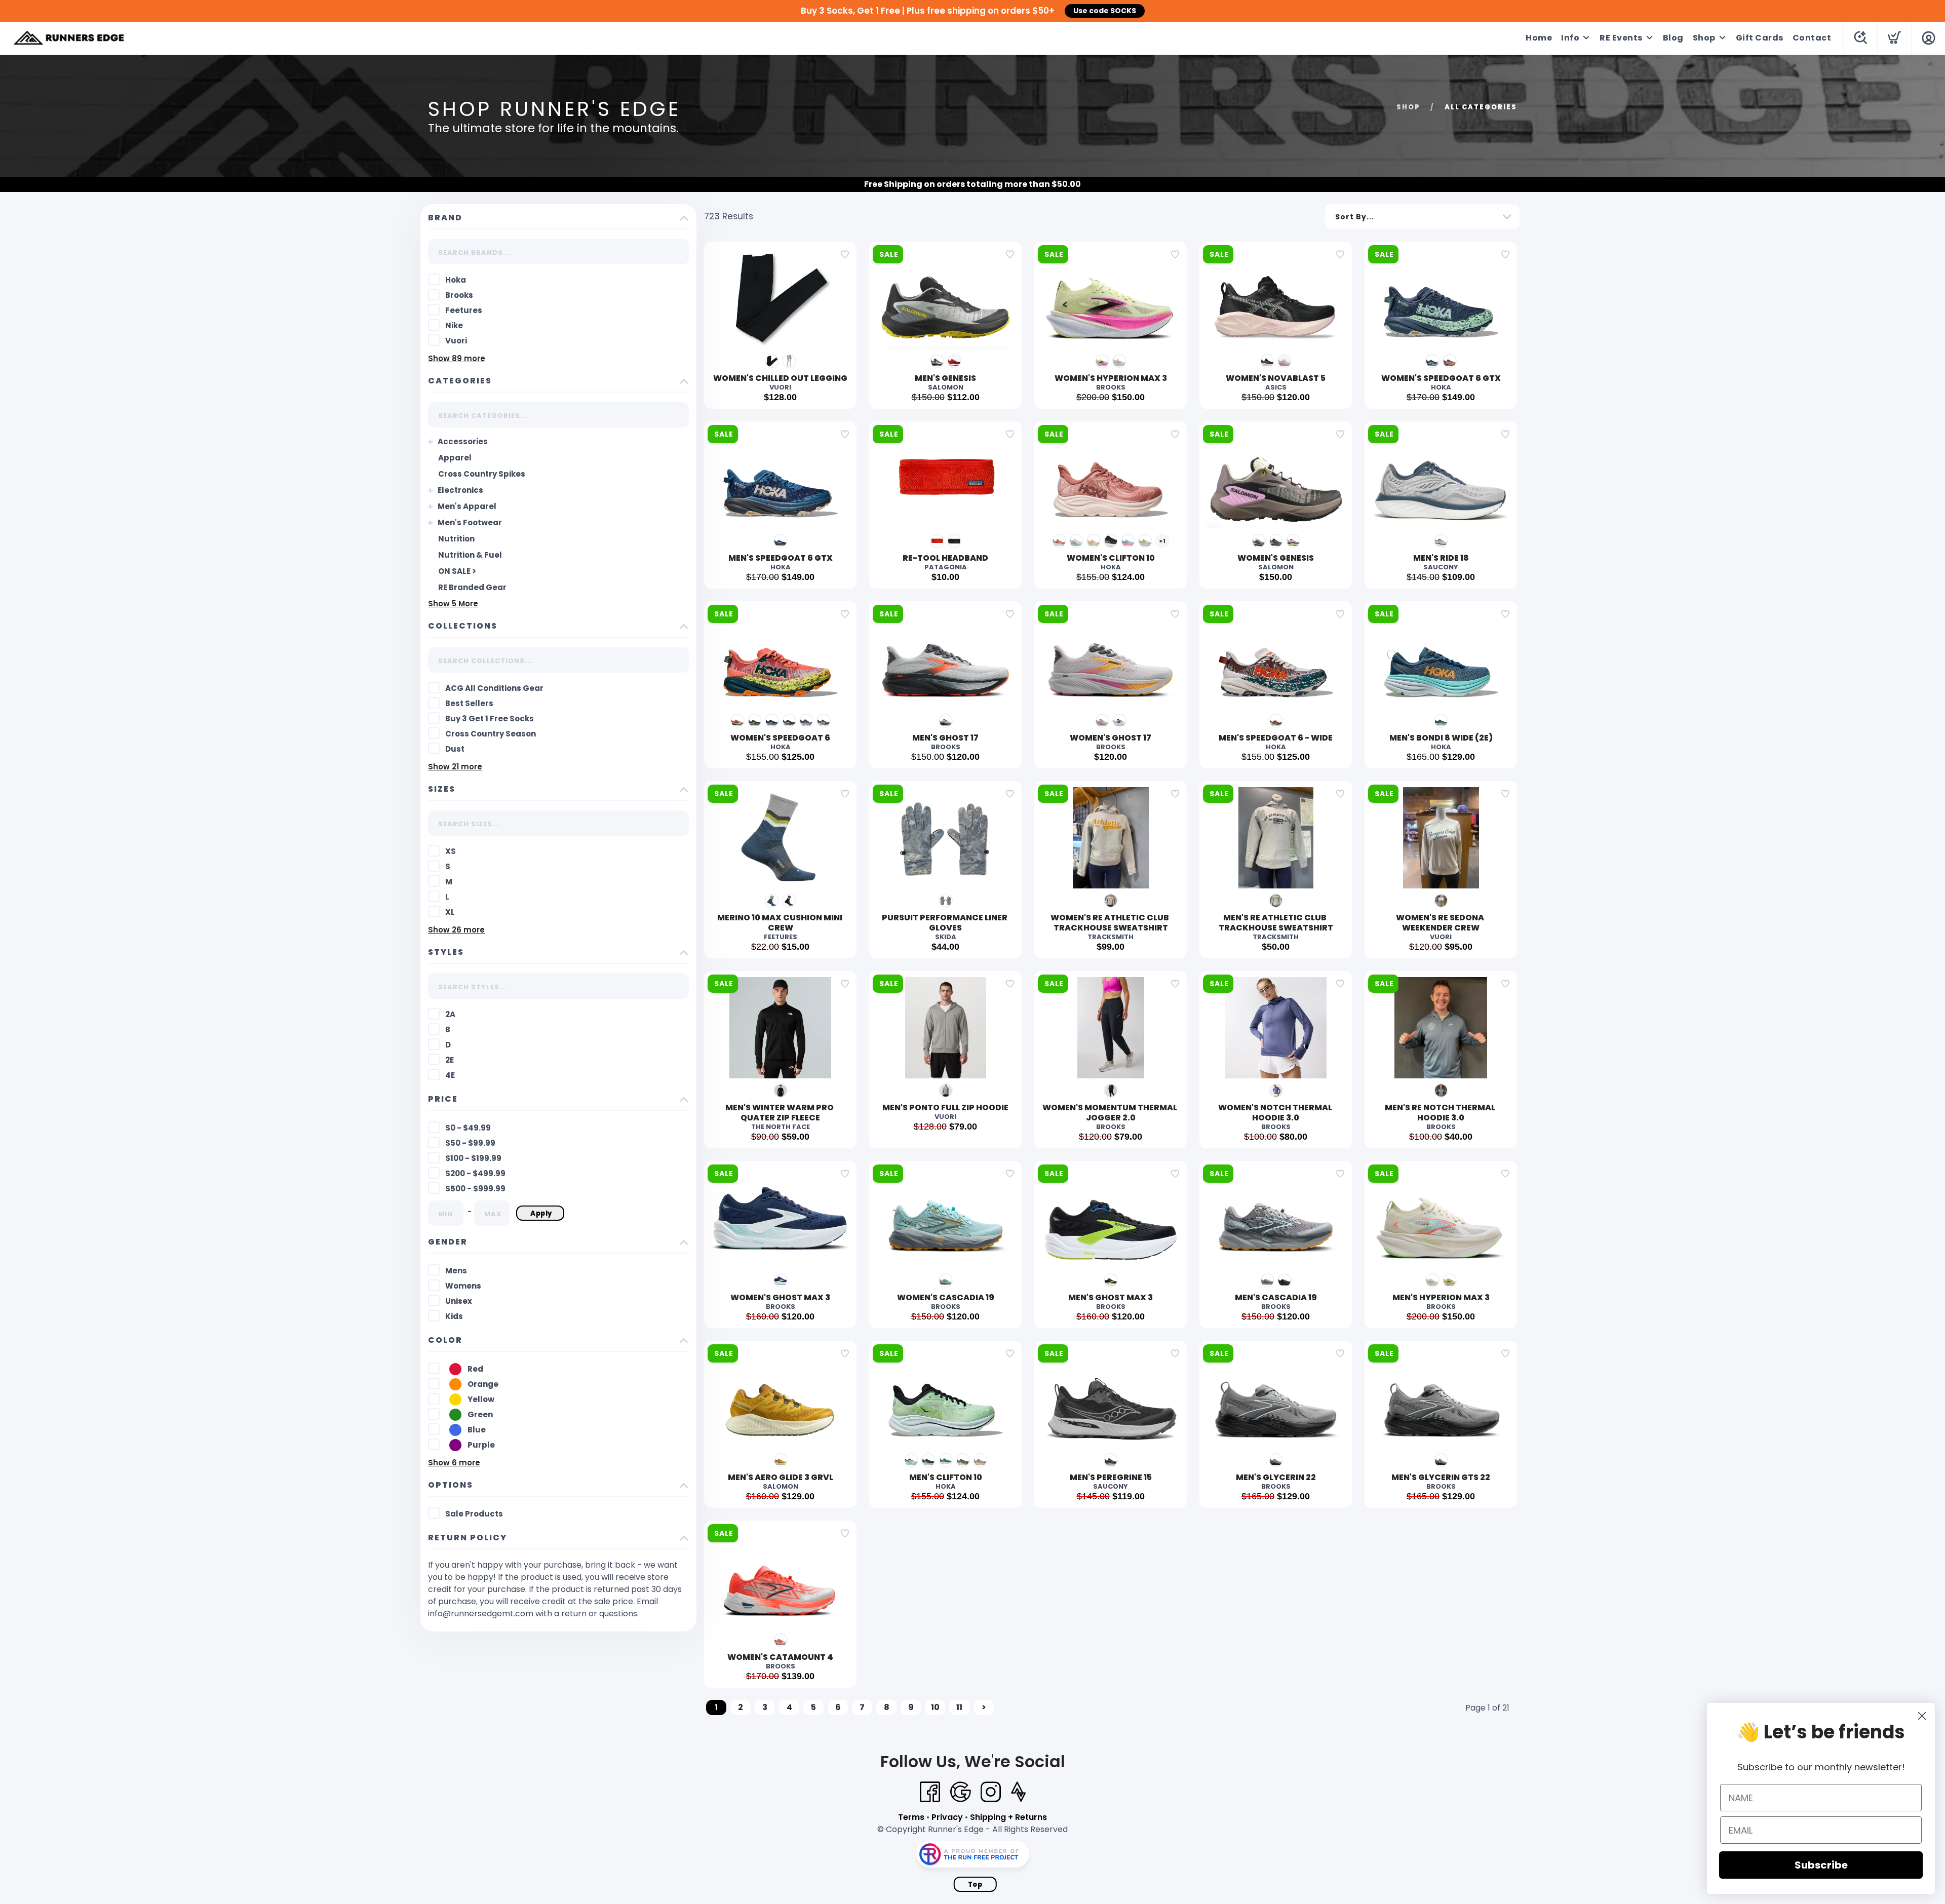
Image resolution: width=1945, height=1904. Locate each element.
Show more (457, 358)
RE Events (1621, 38)
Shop (1704, 38)
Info (1570, 38)
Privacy (947, 1817)
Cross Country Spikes (482, 474)
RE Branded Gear (472, 587)
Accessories (463, 441)
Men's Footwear (470, 522)
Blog (1673, 38)
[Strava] (1018, 1792)
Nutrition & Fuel (470, 555)
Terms (911, 1817)
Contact (1812, 38)
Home (1539, 38)
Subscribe (1821, 1865)
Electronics (460, 490)
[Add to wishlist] (845, 254)
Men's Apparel (467, 506)
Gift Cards (1760, 38)
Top (975, 1884)
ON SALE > (457, 571)
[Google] (960, 1792)
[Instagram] (991, 1792)
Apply (541, 1213)
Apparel (455, 458)
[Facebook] (930, 1792)
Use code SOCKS (1105, 11)
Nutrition (456, 539)
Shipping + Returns (1008, 1817)
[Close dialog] (1922, 1716)
